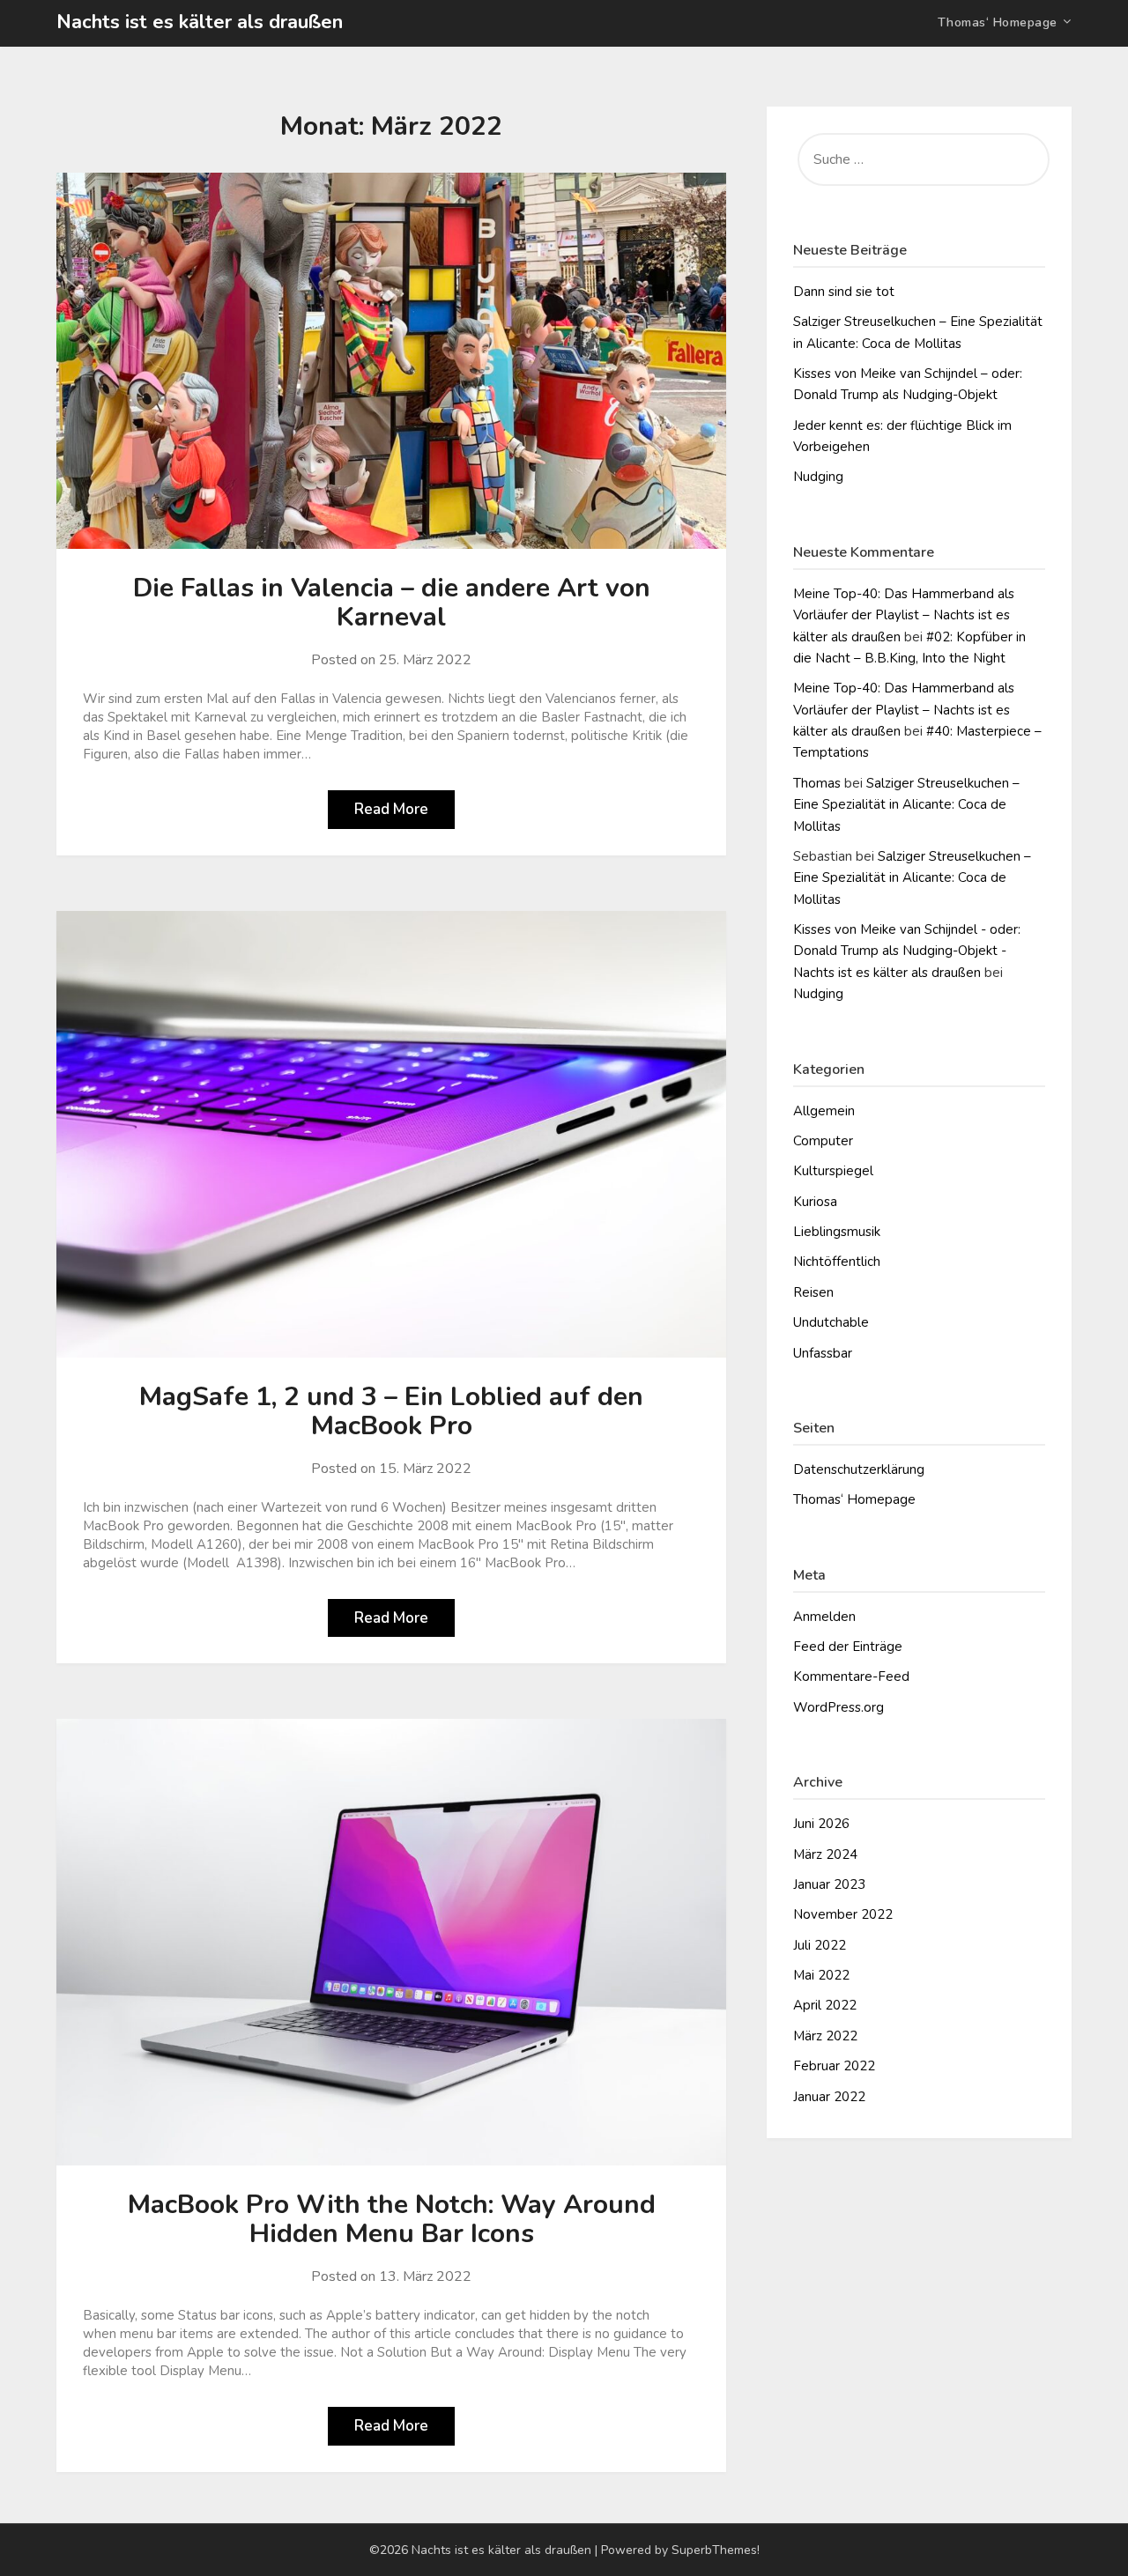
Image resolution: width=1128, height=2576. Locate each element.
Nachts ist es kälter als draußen (200, 22)
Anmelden (824, 1617)
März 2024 (825, 1854)
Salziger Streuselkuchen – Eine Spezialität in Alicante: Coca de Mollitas (906, 805)
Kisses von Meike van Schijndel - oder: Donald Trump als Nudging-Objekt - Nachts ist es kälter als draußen (907, 951)
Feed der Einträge (848, 1647)
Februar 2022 (834, 2066)
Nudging (818, 477)
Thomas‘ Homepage (998, 22)
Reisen (813, 1292)
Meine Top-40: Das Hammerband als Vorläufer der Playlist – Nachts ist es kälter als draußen (904, 615)
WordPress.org (839, 1707)
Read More (391, 809)
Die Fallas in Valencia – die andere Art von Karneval (392, 603)
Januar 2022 (829, 2097)
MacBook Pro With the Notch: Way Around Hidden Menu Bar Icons (392, 2219)
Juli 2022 (820, 1945)
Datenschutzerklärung (859, 1469)
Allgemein (824, 1111)
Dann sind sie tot (844, 292)
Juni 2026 (821, 1824)
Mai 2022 (821, 1975)
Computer (823, 1141)
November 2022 (843, 1914)
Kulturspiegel (833, 1171)
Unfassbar (823, 1353)
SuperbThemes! (716, 2550)
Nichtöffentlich (837, 1262)
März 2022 (825, 2036)
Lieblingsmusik (837, 1232)
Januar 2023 (829, 1884)
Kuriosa (815, 1202)
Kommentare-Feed (851, 1677)
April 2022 (825, 2005)
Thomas (817, 783)
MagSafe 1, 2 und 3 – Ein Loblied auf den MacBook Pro (391, 1411)
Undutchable (831, 1322)
